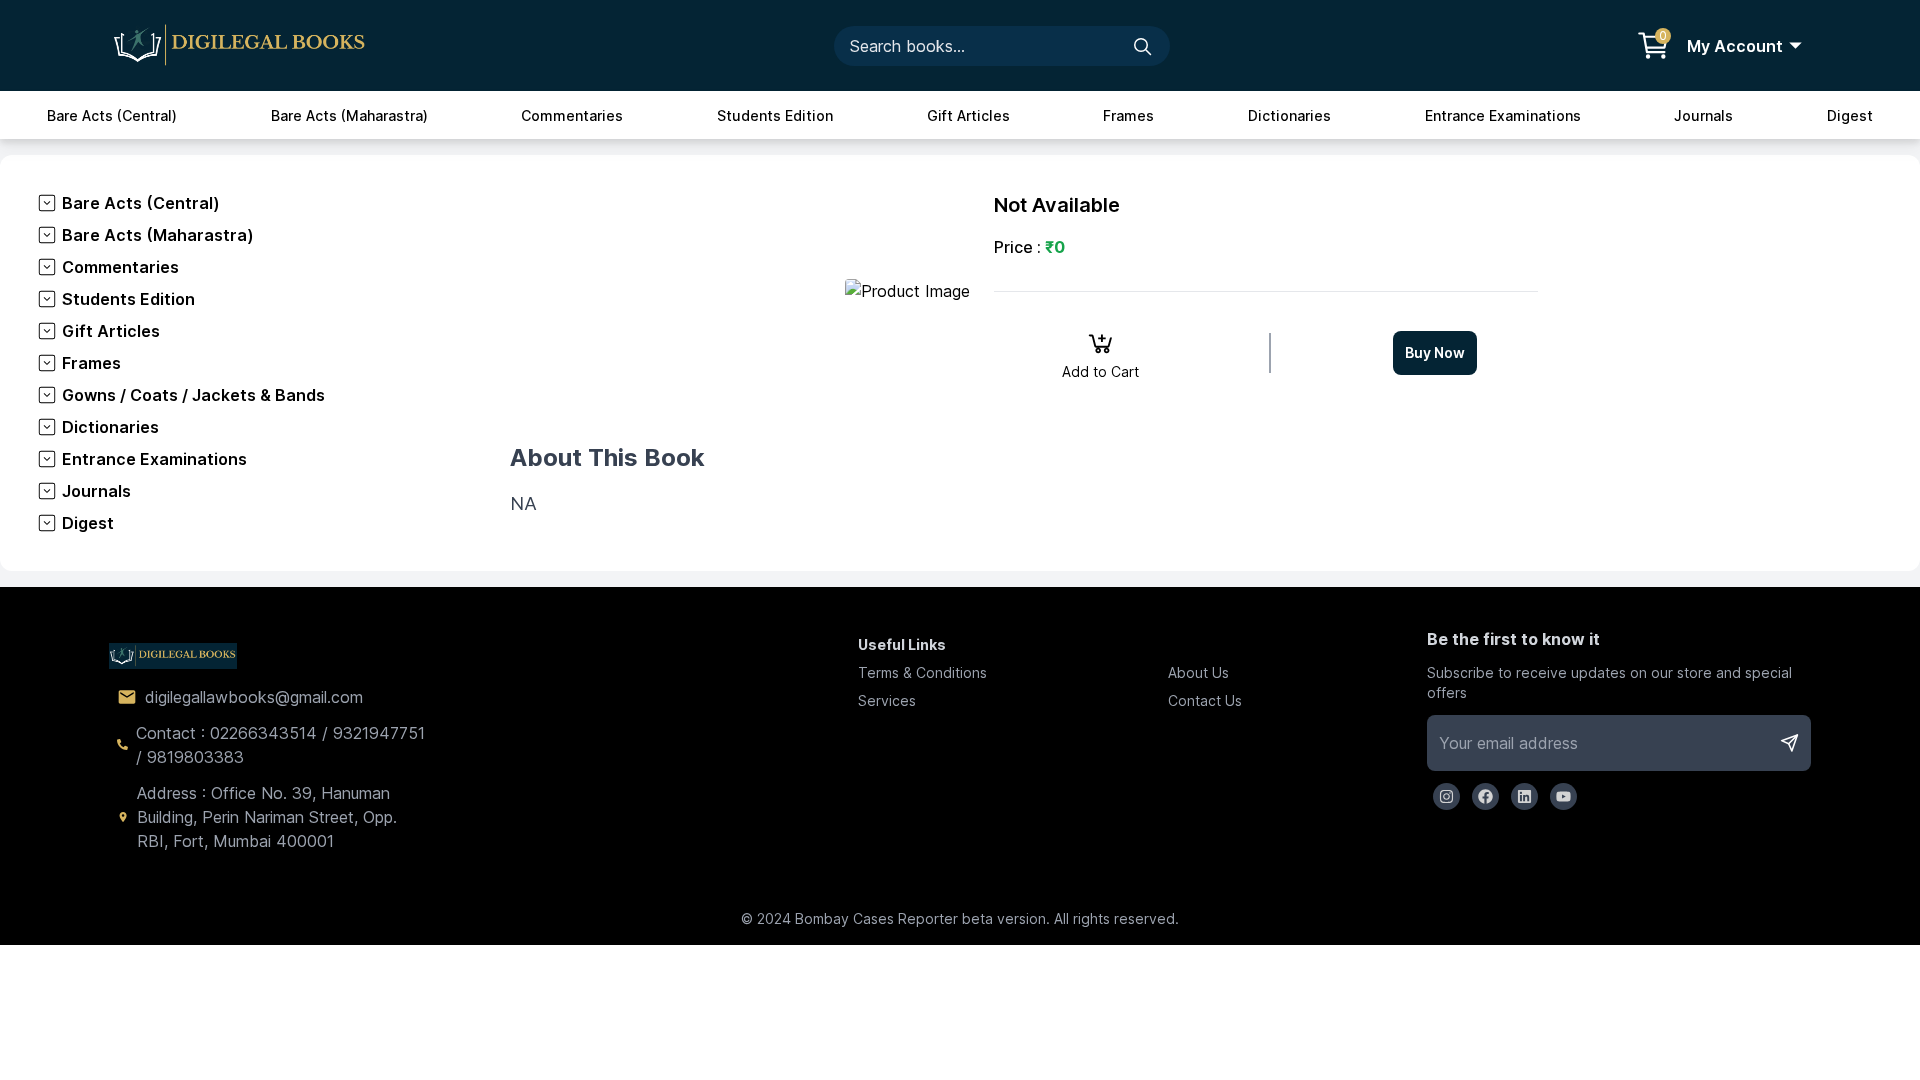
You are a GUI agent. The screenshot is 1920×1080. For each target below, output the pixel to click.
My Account (1735, 46)
